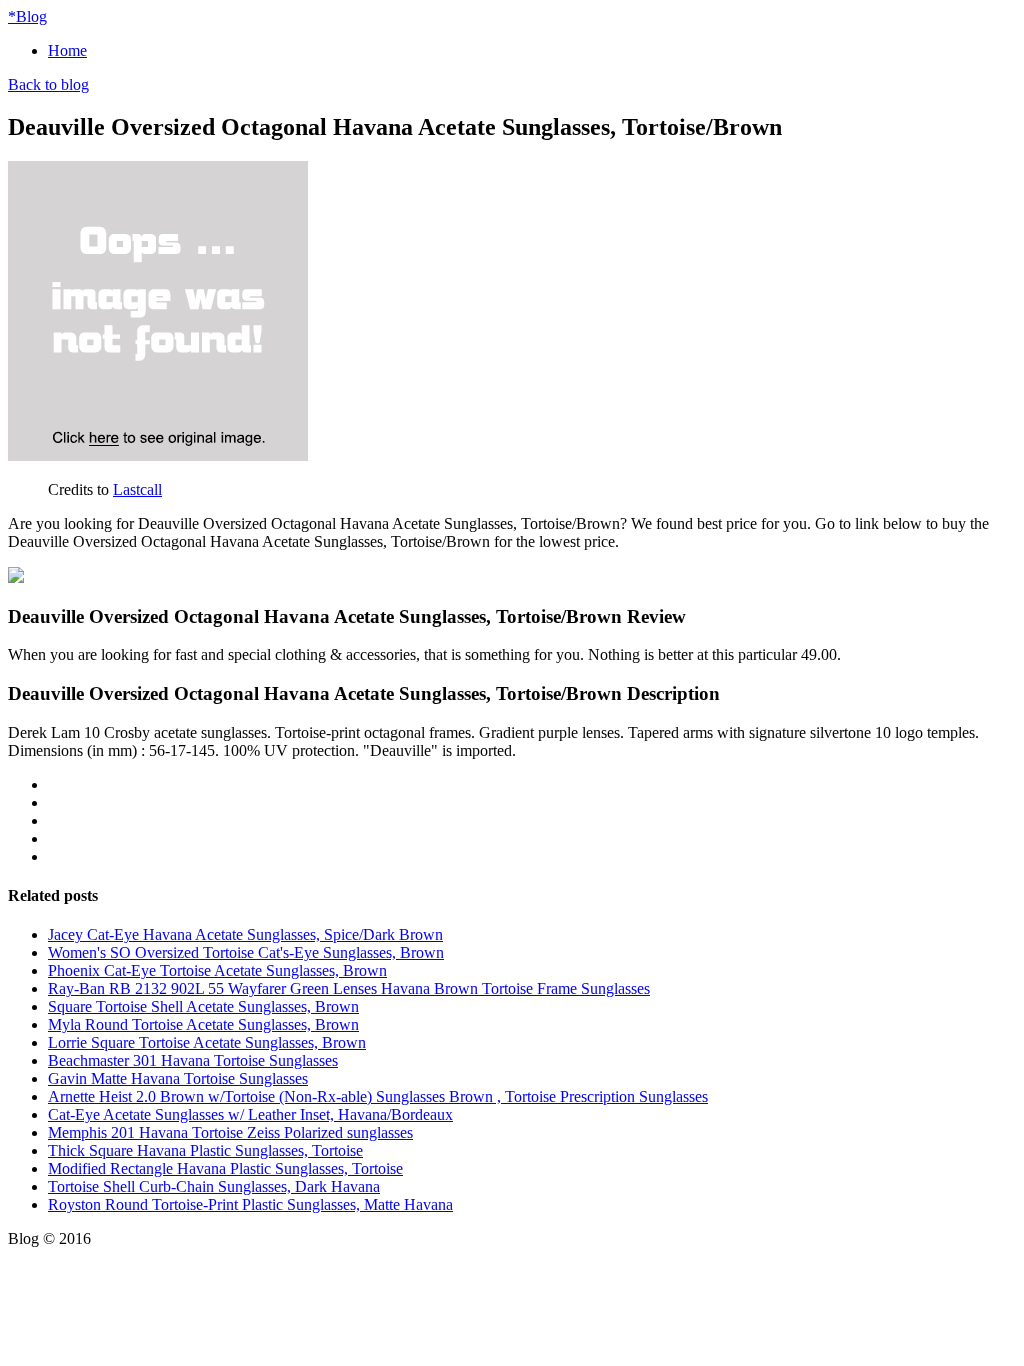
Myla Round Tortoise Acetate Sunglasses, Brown (203, 1024)
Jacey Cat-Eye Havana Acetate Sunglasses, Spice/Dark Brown (245, 934)
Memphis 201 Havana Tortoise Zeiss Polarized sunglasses (230, 1132)
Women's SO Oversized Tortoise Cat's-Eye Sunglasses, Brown (246, 952)
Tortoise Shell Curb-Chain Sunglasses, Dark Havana (214, 1186)
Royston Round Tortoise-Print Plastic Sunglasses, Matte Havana (250, 1204)
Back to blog (48, 84)
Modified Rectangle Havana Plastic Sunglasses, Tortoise (225, 1168)
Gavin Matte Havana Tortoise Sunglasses (178, 1078)
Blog (27, 16)
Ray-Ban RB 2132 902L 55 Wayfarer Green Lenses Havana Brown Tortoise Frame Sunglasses (349, 988)
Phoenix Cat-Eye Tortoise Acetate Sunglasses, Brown (217, 970)
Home (67, 50)
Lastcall (137, 489)
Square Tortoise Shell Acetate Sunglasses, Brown (203, 1006)
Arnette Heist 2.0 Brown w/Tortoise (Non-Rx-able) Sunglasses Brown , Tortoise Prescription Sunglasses (378, 1096)
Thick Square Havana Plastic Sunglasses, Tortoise (205, 1150)
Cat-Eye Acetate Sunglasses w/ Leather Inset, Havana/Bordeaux (250, 1114)
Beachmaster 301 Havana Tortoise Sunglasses (193, 1060)
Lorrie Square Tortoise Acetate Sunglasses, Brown (207, 1042)
